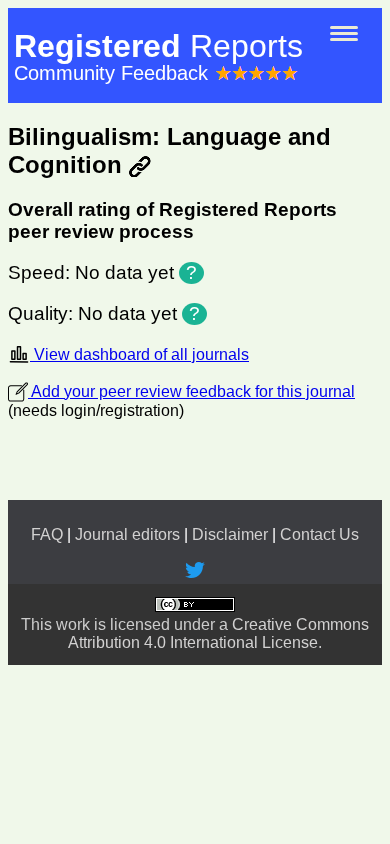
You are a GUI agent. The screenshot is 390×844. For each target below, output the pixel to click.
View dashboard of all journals (139, 354)
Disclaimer (230, 534)
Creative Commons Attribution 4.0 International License (218, 633)
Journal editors (127, 534)
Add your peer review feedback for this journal (191, 391)
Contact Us (319, 534)
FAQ (47, 534)
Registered (158, 46)
